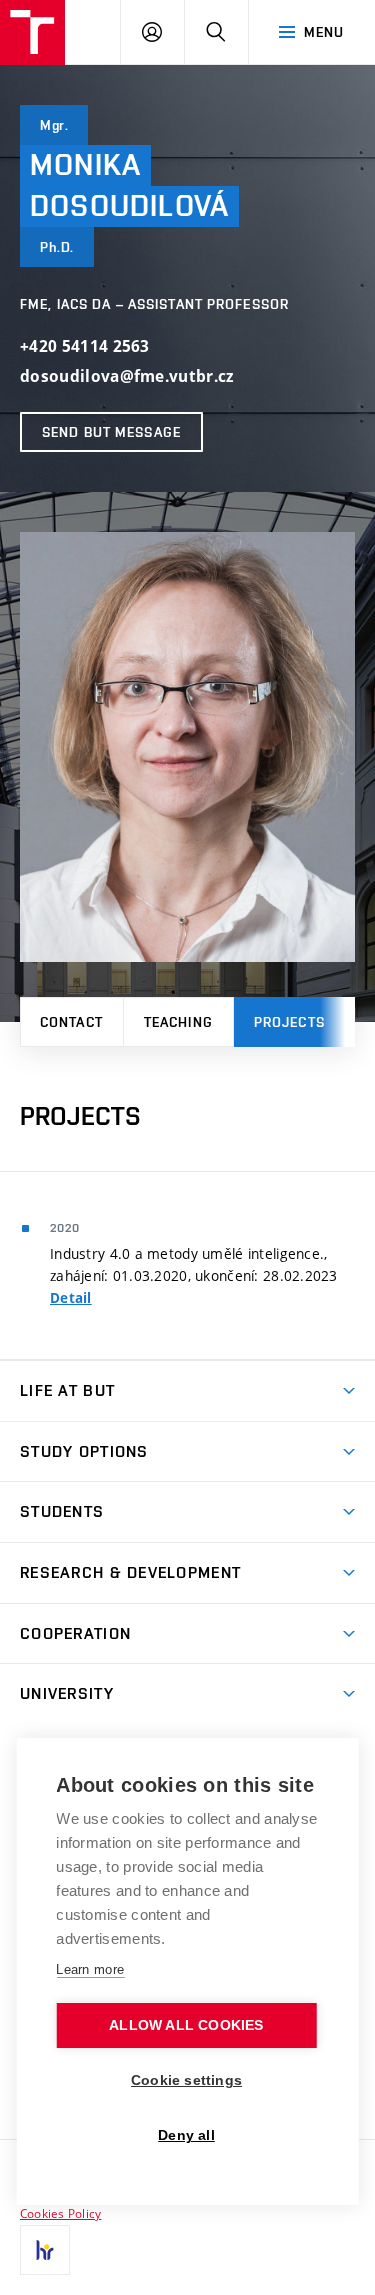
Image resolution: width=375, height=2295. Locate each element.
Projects (289, 1022)
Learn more (90, 1969)
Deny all (186, 2135)
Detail (71, 1298)
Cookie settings (186, 2080)
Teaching (178, 1022)
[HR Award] (45, 2250)
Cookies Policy (60, 2213)
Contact (71, 1022)
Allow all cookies (186, 2025)
